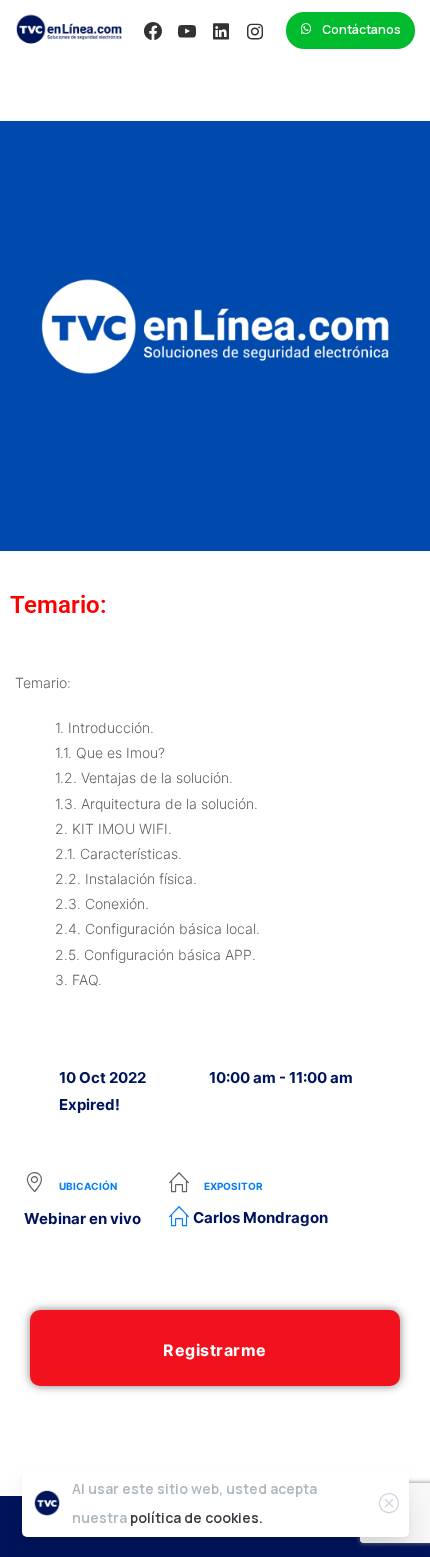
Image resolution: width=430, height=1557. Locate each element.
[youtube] (187, 31)
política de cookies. (196, 1517)
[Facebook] (153, 31)
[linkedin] (221, 31)
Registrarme (215, 1350)
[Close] (389, 1503)
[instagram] (255, 31)
